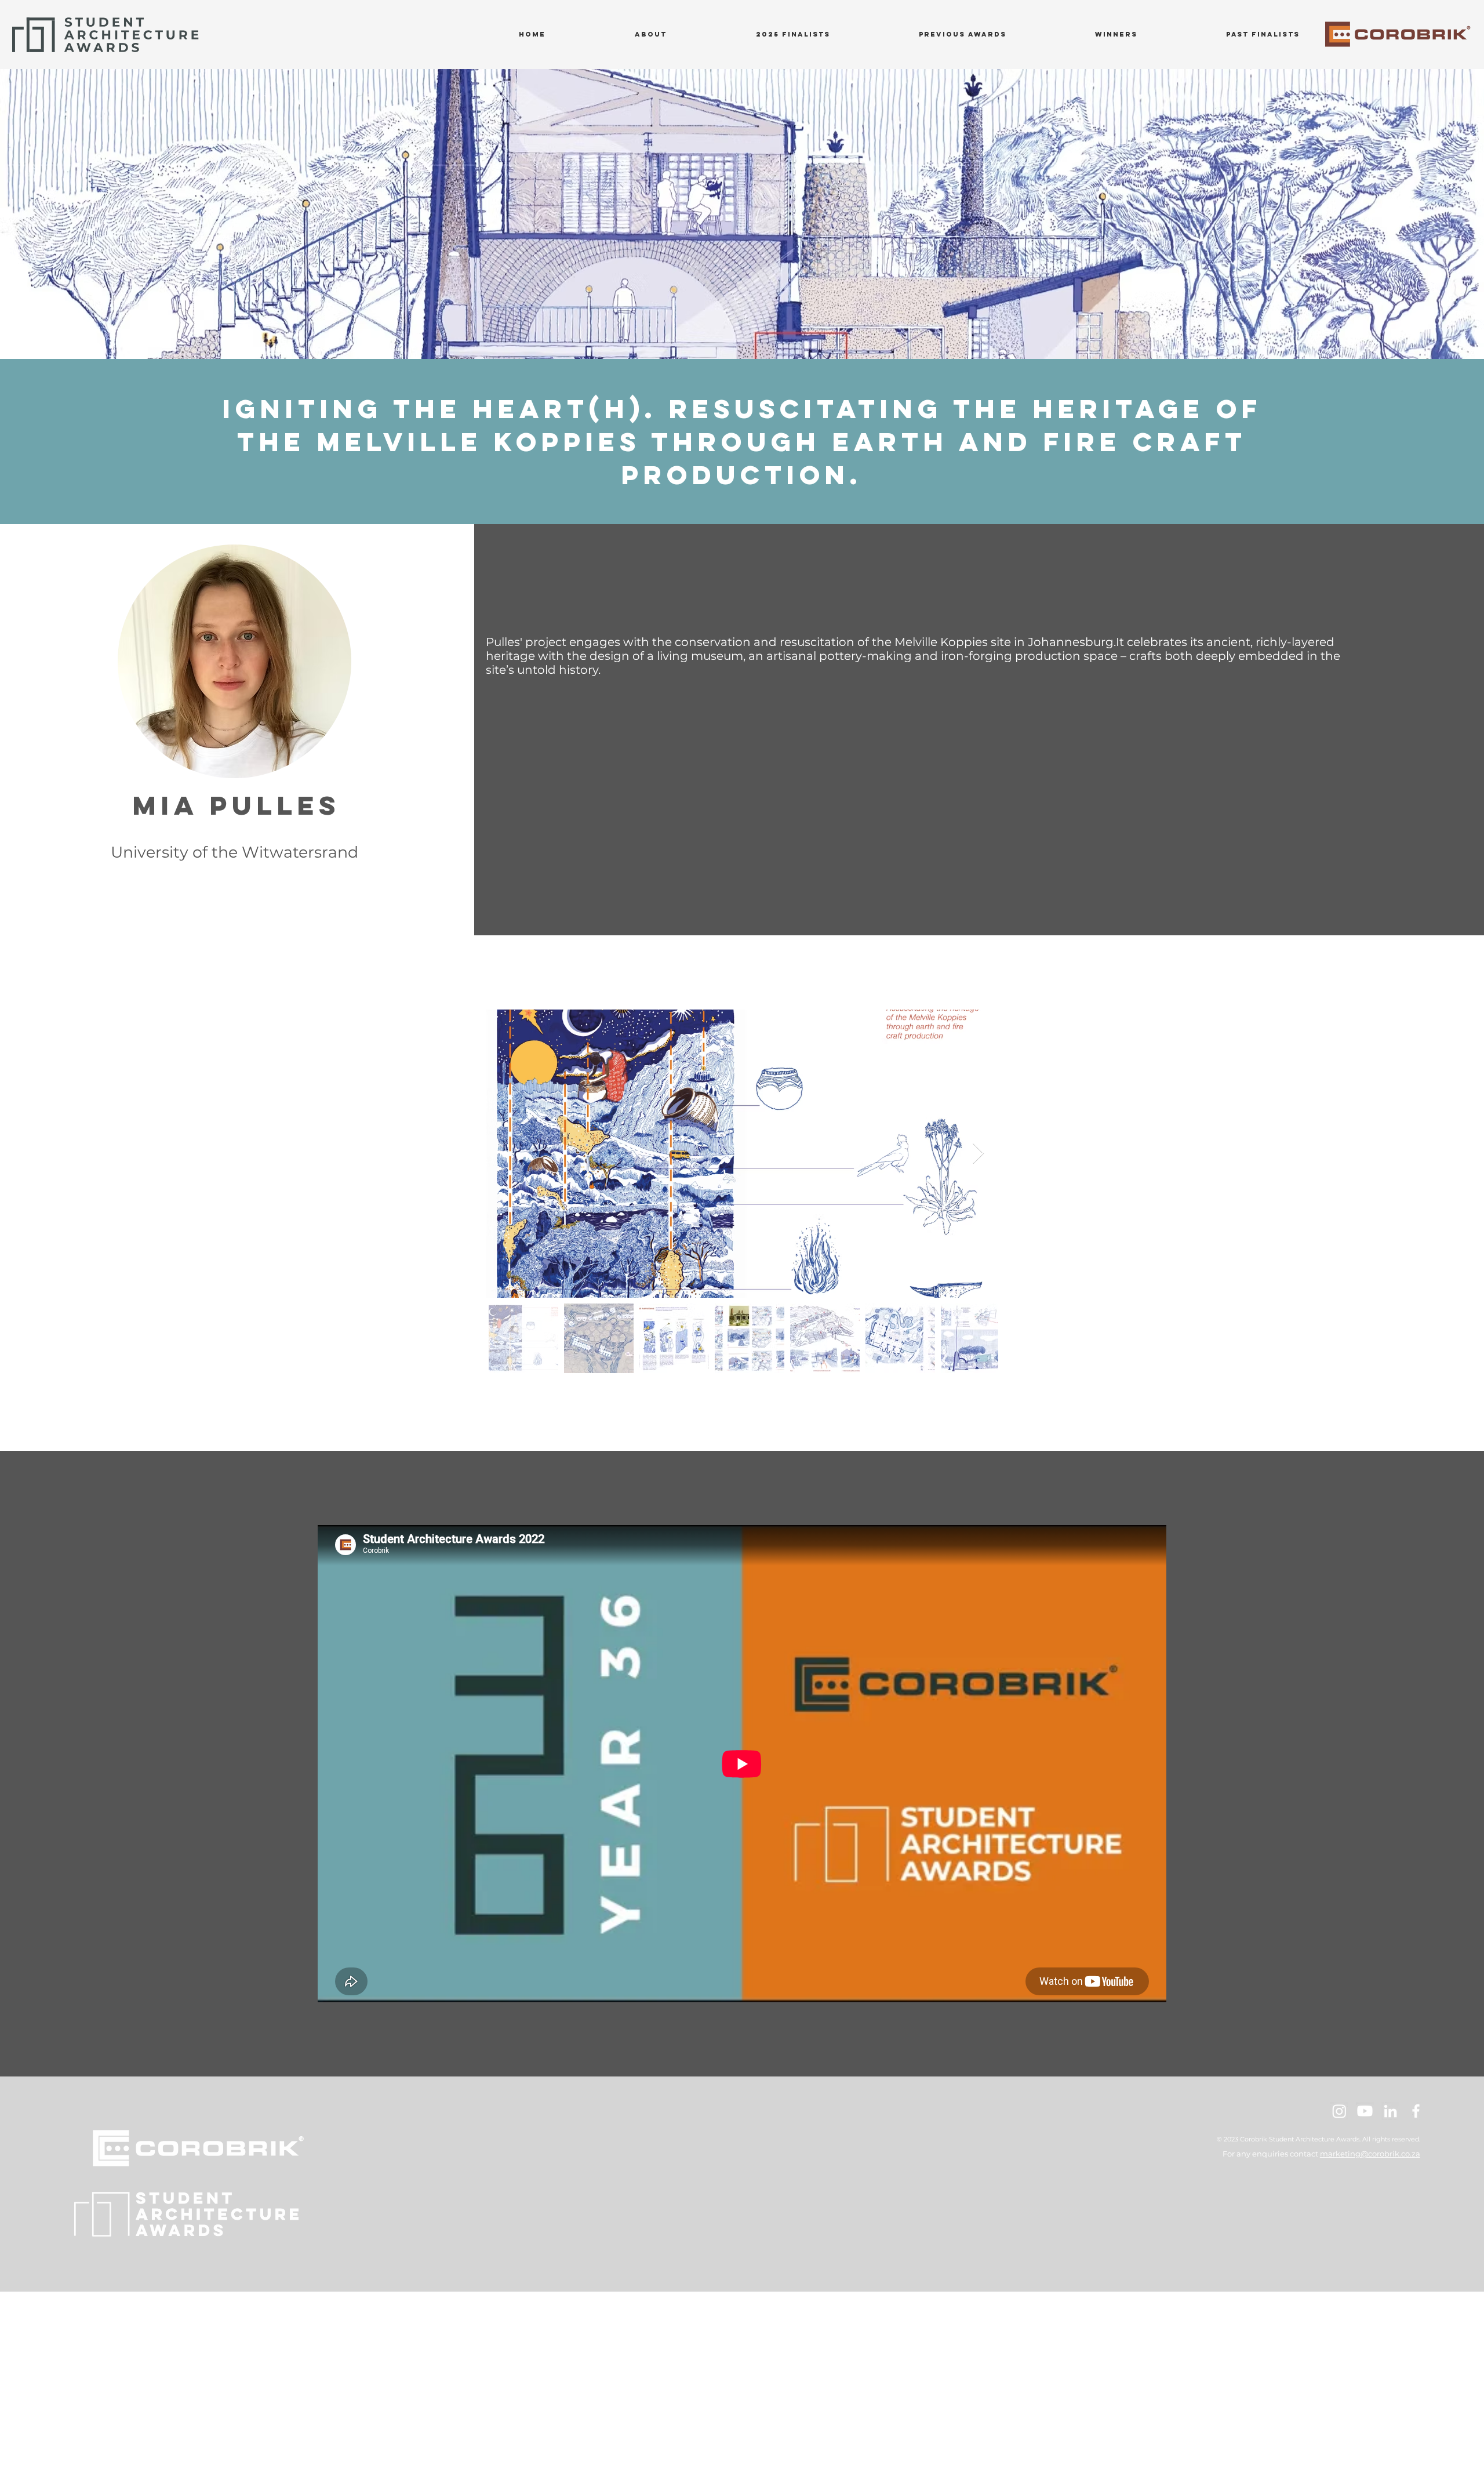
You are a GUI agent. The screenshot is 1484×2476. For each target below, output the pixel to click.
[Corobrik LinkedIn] (1390, 2111)
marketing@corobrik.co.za (1370, 2154)
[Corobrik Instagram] (1339, 2111)
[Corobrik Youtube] (1365, 2111)
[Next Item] (978, 1154)
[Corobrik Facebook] (1416, 2111)
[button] (962, 34)
